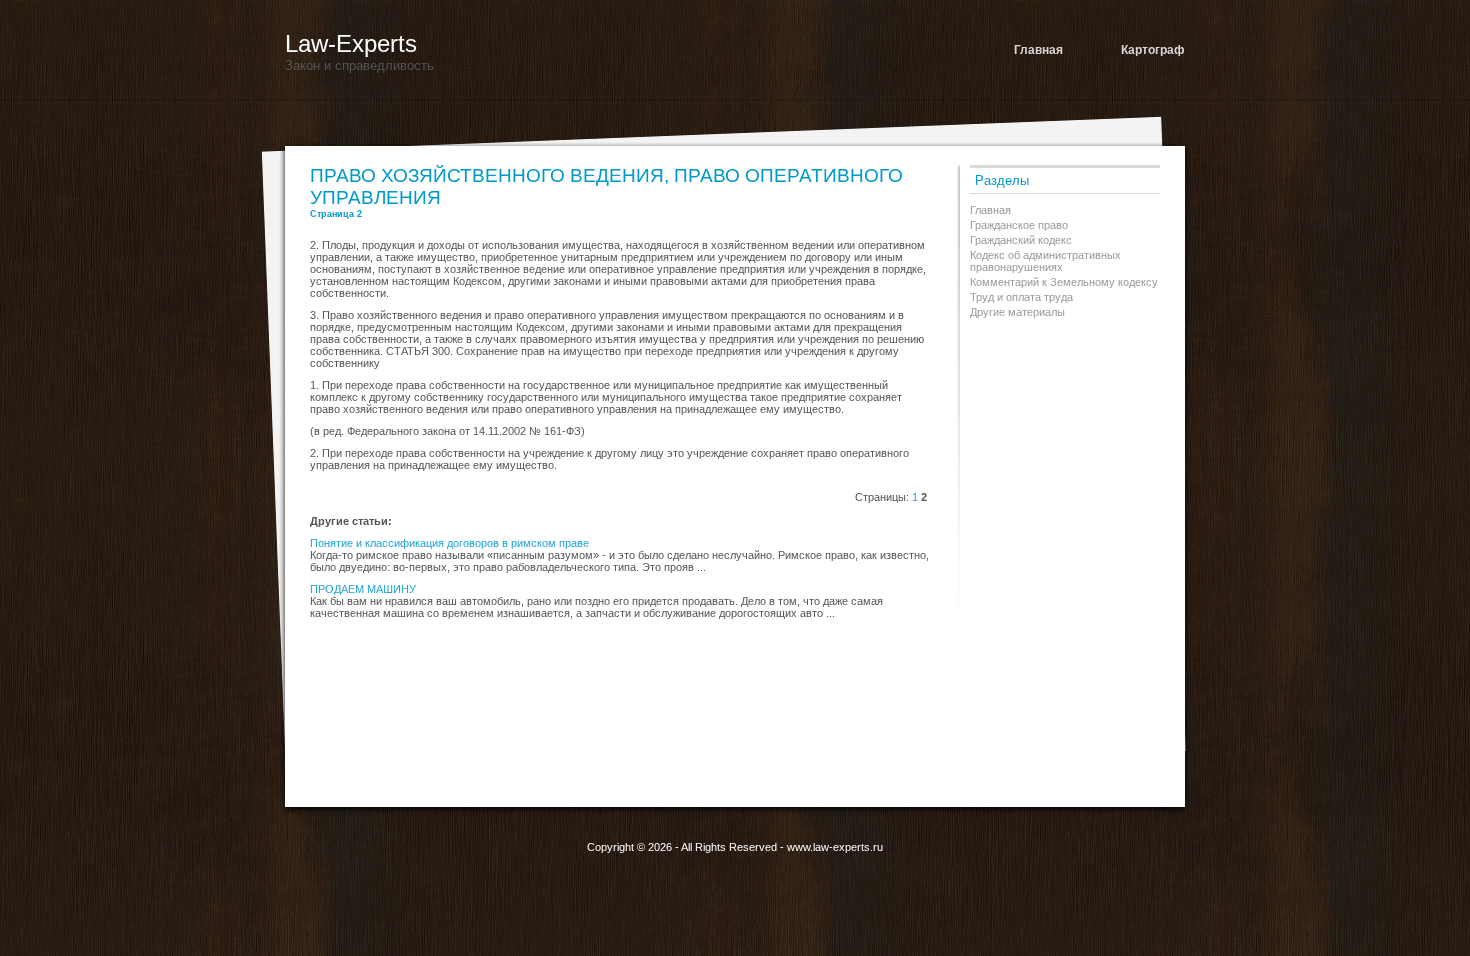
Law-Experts (351, 43)
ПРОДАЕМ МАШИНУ (363, 589)
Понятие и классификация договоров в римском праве (449, 543)
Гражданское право (1019, 225)
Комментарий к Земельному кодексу (1064, 282)
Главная (1038, 50)
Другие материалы (1017, 312)
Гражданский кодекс (1021, 240)
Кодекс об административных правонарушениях (1045, 261)
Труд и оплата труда (1021, 297)
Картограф (1153, 50)
